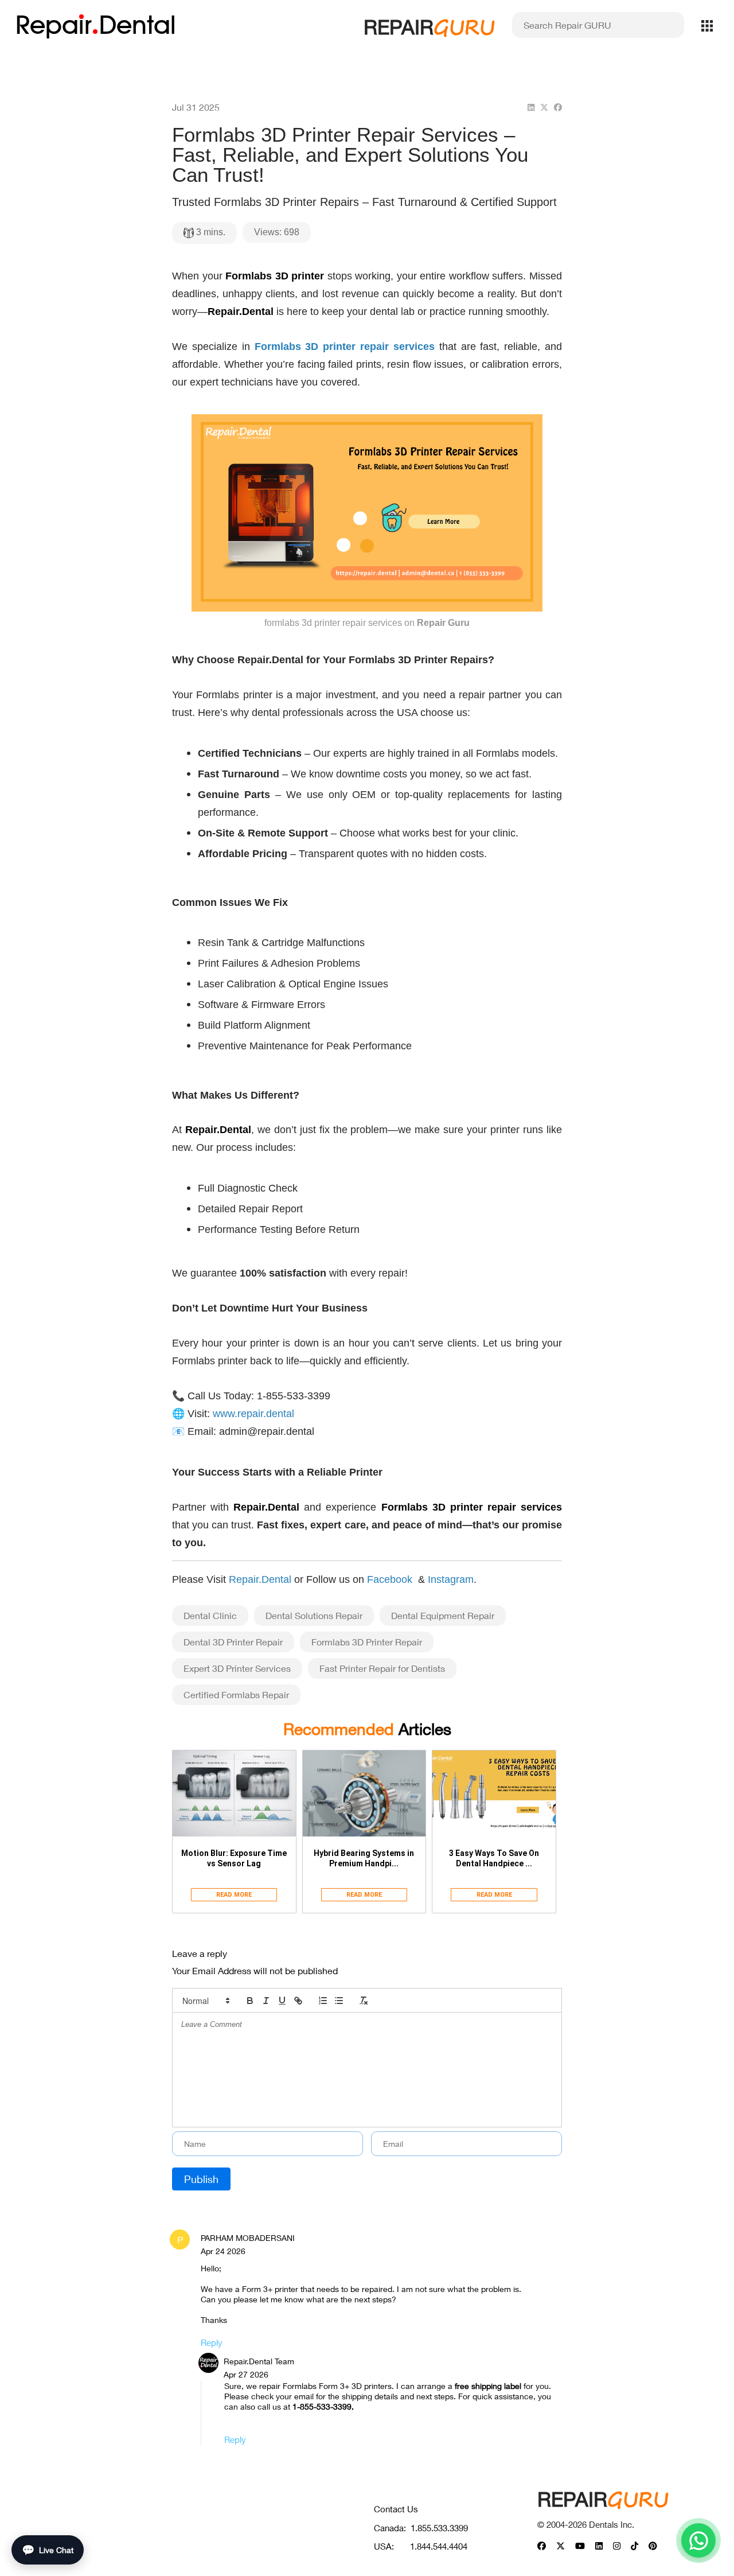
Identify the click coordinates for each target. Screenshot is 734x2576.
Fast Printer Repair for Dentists (382, 1668)
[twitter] (544, 107)
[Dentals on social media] (542, 2546)
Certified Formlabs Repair (236, 1694)
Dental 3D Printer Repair (233, 1642)
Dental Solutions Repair (314, 1615)
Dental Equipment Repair (443, 1615)
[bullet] (339, 2001)
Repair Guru (443, 623)
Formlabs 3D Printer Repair (367, 1642)
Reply (212, 2342)
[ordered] (323, 2001)
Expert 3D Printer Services (237, 1668)
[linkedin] (531, 107)
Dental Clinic (210, 1615)
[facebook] (558, 107)
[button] (205, 2001)
